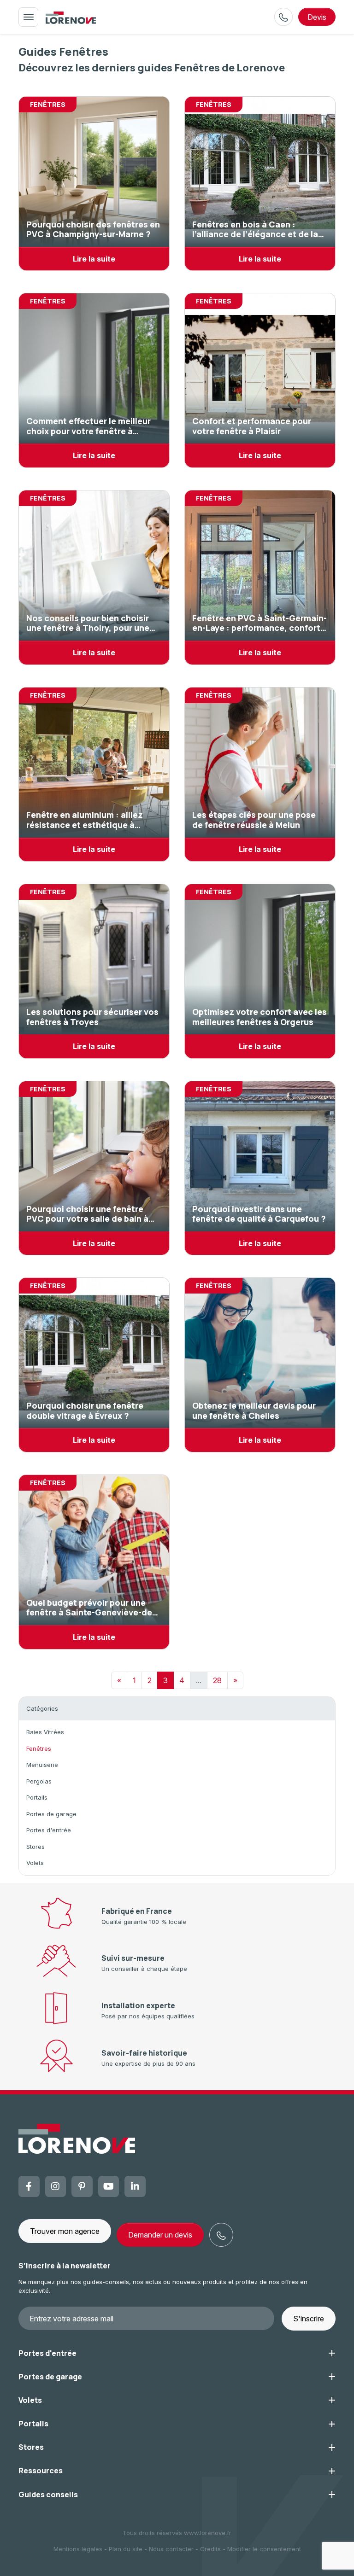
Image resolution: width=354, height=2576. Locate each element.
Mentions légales (78, 2549)
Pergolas (39, 1781)
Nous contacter (171, 2549)
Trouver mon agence (65, 2231)
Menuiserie (42, 1765)
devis (317, 17)
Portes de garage (51, 1814)
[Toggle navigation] (28, 17)
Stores (35, 1847)
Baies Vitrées (45, 1732)
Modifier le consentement (264, 2549)
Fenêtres (39, 1748)
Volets (35, 1863)
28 (217, 1680)
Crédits (210, 2549)
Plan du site (126, 2549)
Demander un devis (160, 2235)
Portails (37, 1797)
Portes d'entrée (49, 1830)
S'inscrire (309, 2319)
